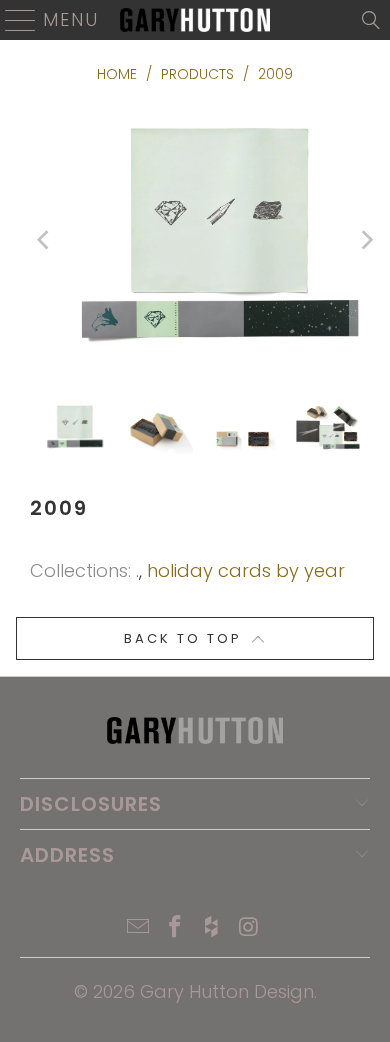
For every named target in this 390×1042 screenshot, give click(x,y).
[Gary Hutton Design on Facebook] (176, 928)
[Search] (371, 20)
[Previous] (45, 240)
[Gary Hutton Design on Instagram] (249, 928)
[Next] (365, 240)
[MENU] (12, 20)
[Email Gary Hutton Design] (139, 928)
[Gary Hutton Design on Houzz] (213, 928)
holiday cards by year (246, 570)
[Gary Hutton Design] (195, 20)
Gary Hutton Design (227, 991)
